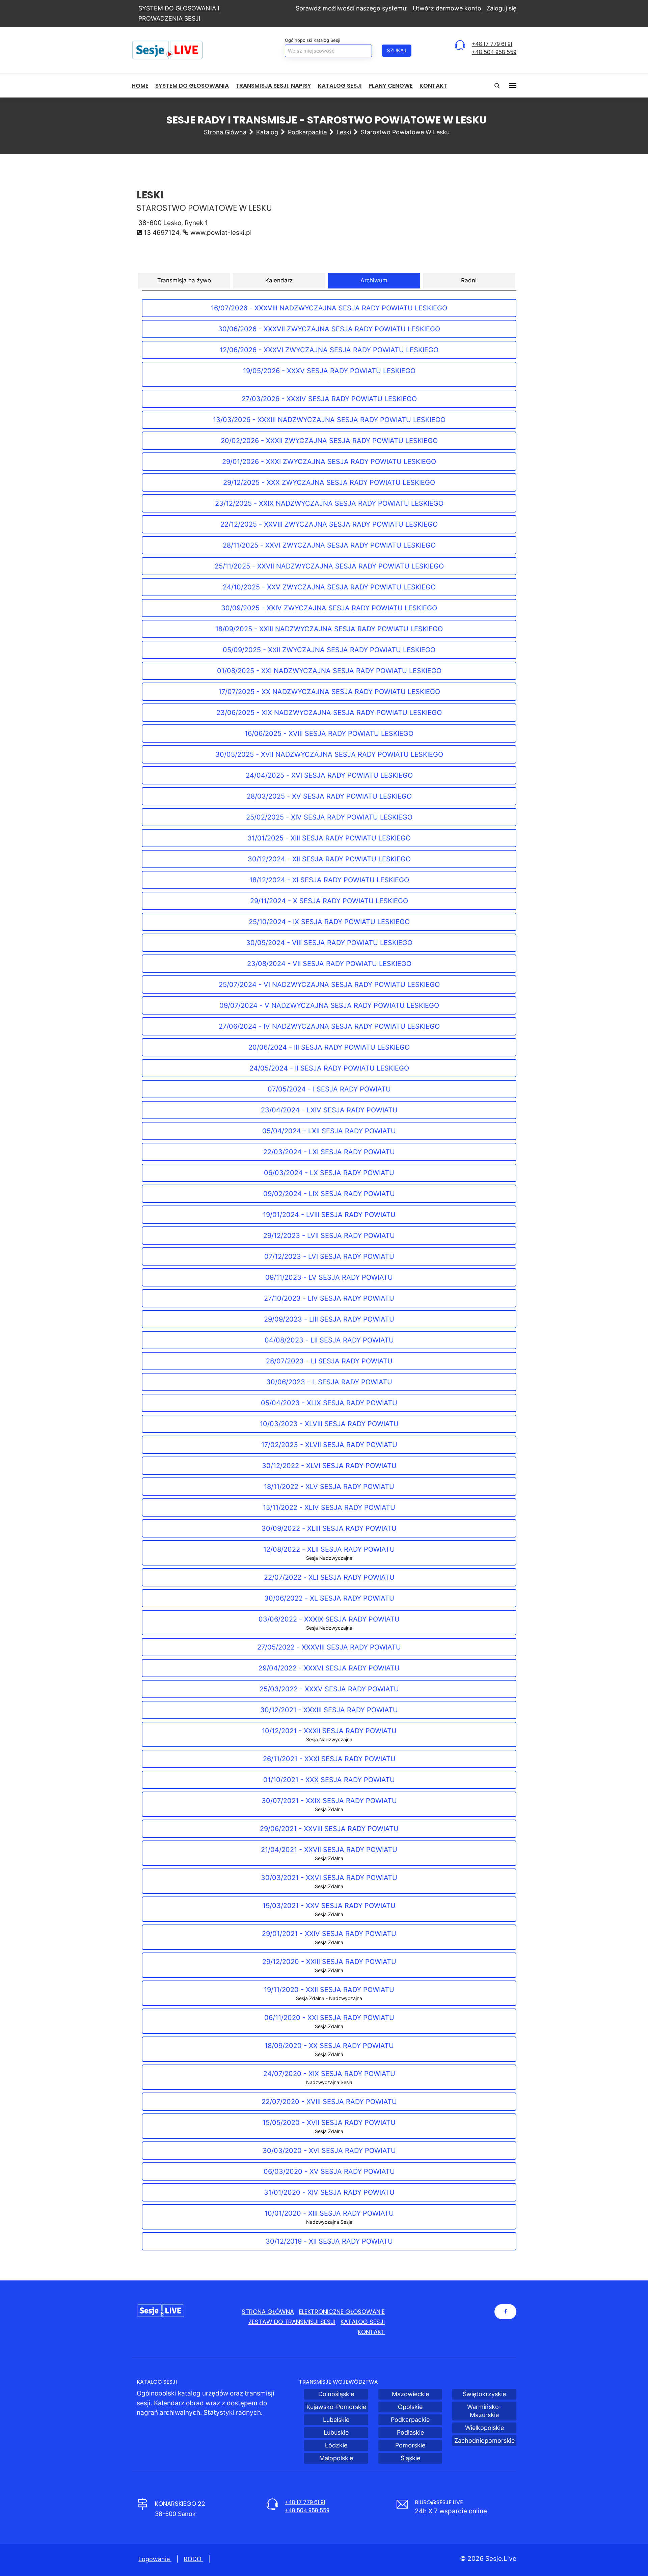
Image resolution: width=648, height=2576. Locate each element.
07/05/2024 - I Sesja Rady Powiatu (329, 1089)
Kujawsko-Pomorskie (336, 2407)
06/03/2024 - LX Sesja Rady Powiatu (329, 1173)
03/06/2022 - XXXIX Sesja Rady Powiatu (329, 1623)
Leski (344, 132)
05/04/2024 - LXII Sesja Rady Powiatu (329, 1131)
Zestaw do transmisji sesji (292, 2322)
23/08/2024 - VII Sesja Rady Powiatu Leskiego (329, 964)
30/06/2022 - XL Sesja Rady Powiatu (329, 1598)
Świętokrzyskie (484, 2394)
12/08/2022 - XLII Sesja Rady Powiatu (329, 1553)
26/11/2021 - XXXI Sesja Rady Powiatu (329, 1759)
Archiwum (374, 280)
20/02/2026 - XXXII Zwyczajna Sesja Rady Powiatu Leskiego (329, 441)
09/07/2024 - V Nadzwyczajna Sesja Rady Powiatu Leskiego (329, 1005)
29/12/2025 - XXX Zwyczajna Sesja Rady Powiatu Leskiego (329, 482)
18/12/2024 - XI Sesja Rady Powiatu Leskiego (329, 880)
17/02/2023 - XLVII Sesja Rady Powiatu (329, 1445)
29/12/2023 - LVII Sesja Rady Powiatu (329, 1236)
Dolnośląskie (336, 2394)
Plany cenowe (391, 86)
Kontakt (433, 86)
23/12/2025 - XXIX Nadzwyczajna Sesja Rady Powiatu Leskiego (329, 503)
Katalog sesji (340, 86)
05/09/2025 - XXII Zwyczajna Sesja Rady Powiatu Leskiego (329, 650)
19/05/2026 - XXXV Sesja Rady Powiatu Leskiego (329, 375)
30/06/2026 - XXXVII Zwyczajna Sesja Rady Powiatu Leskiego (329, 329)
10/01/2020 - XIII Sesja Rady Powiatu (329, 2217)
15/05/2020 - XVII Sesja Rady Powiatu (329, 2126)
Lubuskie (336, 2432)
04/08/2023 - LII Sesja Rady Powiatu (329, 1340)
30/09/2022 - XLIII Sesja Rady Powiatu (329, 1528)
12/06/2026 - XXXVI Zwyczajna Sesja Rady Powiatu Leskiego (329, 350)
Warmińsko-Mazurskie (484, 2411)
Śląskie (410, 2458)
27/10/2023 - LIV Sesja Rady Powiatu (329, 1298)
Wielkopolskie (484, 2428)
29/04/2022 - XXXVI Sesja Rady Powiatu (329, 1668)
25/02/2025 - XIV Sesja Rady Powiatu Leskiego (329, 817)
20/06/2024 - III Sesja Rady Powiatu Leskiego (329, 1047)
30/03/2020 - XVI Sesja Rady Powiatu (329, 2151)
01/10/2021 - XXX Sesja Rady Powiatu (329, 1780)
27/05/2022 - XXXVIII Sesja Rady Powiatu (329, 1647)
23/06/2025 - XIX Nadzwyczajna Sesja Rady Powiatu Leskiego (329, 713)
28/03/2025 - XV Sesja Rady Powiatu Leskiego (329, 796)
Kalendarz (279, 280)
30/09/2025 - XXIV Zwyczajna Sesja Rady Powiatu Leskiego (329, 608)
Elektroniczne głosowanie (342, 2312)
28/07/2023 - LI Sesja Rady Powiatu (329, 1361)
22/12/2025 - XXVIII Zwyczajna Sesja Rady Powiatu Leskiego (329, 524)
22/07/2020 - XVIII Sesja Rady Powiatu (329, 2102)
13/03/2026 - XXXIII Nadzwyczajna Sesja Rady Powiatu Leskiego (329, 420)
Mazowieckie (410, 2394)
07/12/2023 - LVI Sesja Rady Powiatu (329, 1256)
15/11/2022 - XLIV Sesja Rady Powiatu (329, 1507)
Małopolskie (336, 2458)
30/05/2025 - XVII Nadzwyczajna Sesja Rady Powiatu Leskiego (329, 754)
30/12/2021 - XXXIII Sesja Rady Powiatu (329, 1710)
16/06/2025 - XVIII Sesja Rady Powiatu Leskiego (329, 733)
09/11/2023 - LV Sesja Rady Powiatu (329, 1277)
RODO (193, 2559)
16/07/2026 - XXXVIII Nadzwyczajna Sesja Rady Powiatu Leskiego (329, 308)
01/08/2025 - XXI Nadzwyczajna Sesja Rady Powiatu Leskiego (329, 671)
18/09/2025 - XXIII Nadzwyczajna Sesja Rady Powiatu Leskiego (329, 629)
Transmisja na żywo (184, 280)
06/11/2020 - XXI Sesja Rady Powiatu (329, 2021)
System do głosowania (192, 86)
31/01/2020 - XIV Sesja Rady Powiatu (329, 2192)
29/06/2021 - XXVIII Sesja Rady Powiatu (329, 1829)
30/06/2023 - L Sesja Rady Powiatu (329, 1382)
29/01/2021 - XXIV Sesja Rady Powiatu (329, 1937)
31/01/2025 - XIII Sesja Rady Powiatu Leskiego (329, 838)
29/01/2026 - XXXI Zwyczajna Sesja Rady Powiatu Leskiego (329, 462)
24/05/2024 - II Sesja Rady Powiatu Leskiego (329, 1068)
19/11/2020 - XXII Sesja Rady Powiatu (329, 1993)
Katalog (267, 132)
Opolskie (410, 2407)
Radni (469, 280)
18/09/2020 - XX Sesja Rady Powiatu (329, 2049)
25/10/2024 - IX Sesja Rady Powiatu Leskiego (329, 922)
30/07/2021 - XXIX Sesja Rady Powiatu (329, 1804)
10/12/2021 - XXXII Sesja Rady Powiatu (329, 1735)
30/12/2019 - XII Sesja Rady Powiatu (329, 2241)
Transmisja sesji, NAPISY (273, 86)
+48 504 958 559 (494, 52)
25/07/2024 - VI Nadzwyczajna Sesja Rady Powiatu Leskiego (329, 985)
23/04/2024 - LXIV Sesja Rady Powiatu (329, 1110)
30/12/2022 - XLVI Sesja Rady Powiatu (329, 1466)
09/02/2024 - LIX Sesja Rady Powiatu (329, 1194)
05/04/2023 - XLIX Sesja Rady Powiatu (329, 1403)
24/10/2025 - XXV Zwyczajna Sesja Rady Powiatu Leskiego (329, 587)
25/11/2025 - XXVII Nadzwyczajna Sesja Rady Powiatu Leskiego (329, 566)
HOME (140, 86)
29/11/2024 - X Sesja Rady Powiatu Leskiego (329, 901)
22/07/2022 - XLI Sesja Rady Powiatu (329, 1577)
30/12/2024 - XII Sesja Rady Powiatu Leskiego (329, 859)
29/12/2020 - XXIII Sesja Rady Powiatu (329, 1965)
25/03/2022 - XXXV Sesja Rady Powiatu (329, 1689)
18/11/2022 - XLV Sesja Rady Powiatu (329, 1487)
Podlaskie (410, 2432)
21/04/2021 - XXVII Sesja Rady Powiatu (329, 1853)
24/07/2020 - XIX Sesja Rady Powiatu (329, 2077)
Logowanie (155, 2559)
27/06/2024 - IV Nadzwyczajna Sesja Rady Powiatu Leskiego (329, 1026)
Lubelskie (336, 2420)
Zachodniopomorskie (484, 2441)
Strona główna (225, 132)
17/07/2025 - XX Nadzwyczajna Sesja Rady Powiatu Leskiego (329, 692)
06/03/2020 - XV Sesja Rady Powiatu (329, 2171)
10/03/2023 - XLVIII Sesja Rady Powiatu (329, 1424)
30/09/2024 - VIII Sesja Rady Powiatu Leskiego (329, 943)
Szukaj (397, 50)
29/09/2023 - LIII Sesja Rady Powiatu (329, 1319)
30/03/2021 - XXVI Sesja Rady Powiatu (329, 1881)
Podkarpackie (307, 132)
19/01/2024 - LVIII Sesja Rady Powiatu (329, 1215)
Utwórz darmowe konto (447, 8)
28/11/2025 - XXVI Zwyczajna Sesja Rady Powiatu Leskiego (329, 545)
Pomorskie (410, 2445)
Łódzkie (336, 2445)
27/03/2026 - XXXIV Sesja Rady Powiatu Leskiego (329, 399)
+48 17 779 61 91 (492, 44)
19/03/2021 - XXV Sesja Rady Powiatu (329, 1909)
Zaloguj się (501, 8)
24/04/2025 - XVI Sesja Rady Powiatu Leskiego (329, 775)
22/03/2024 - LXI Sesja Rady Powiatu (329, 1152)
